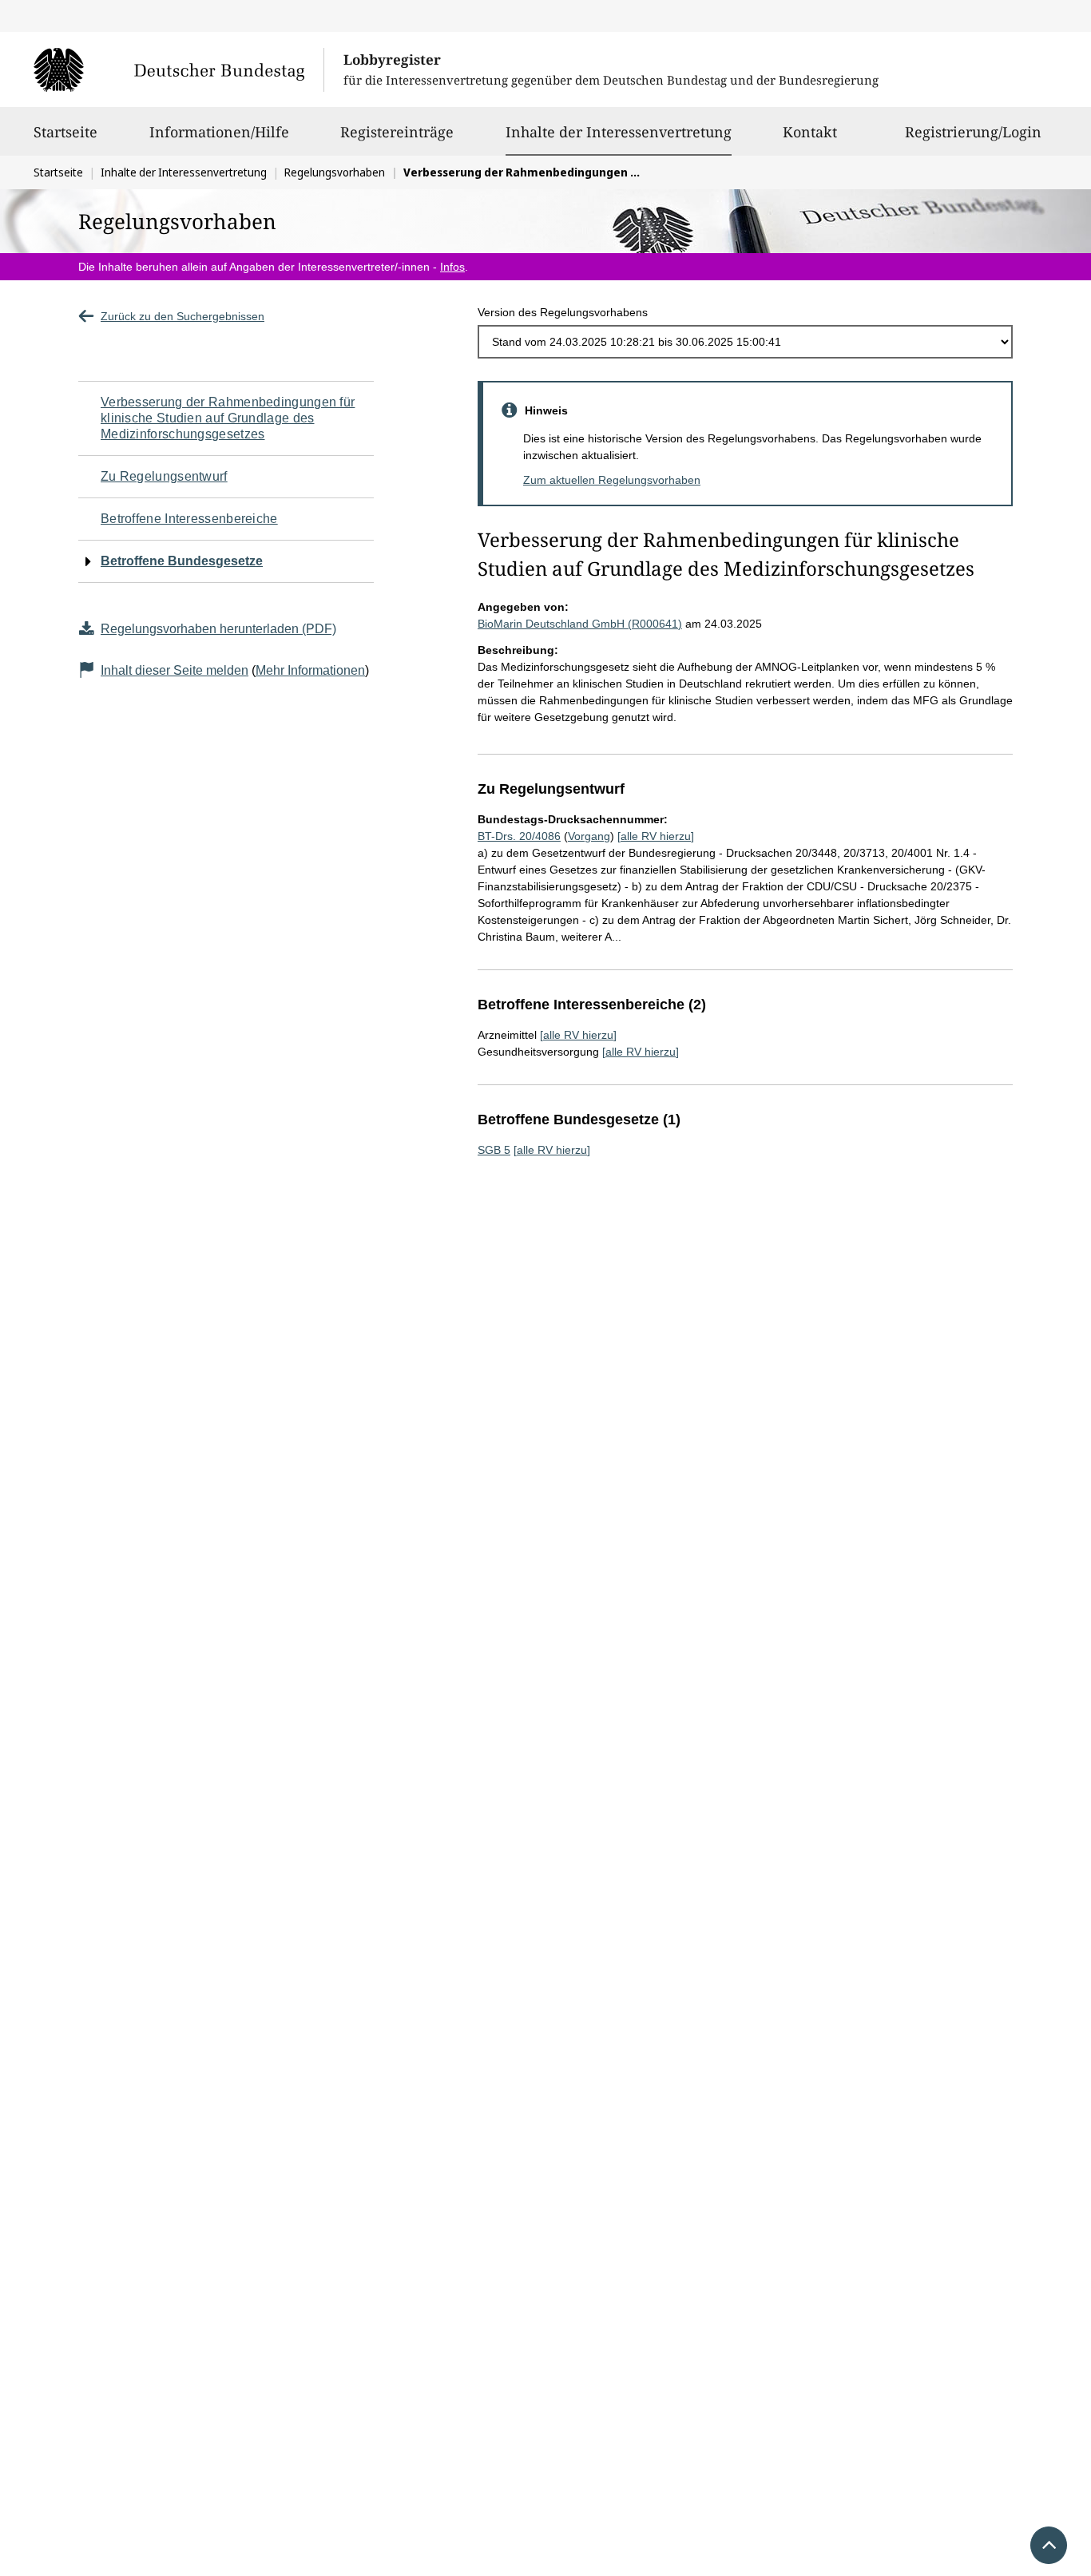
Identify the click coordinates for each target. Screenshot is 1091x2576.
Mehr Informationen (310, 670)
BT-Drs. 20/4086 (519, 836)
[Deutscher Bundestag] (179, 69)
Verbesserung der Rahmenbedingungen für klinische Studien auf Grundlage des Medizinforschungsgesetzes (228, 418)
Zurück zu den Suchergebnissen (182, 316)
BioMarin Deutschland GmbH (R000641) (580, 624)
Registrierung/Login (973, 132)
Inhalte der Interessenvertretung (619, 131)
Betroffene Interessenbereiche (189, 519)
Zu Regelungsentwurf (164, 476)
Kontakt (810, 132)
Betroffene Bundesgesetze (182, 561)
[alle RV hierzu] (656, 836)
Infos (452, 267)
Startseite (65, 132)
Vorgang (589, 836)
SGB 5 (494, 1150)
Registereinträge (397, 132)
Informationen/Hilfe (219, 132)
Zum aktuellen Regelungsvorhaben (612, 480)
